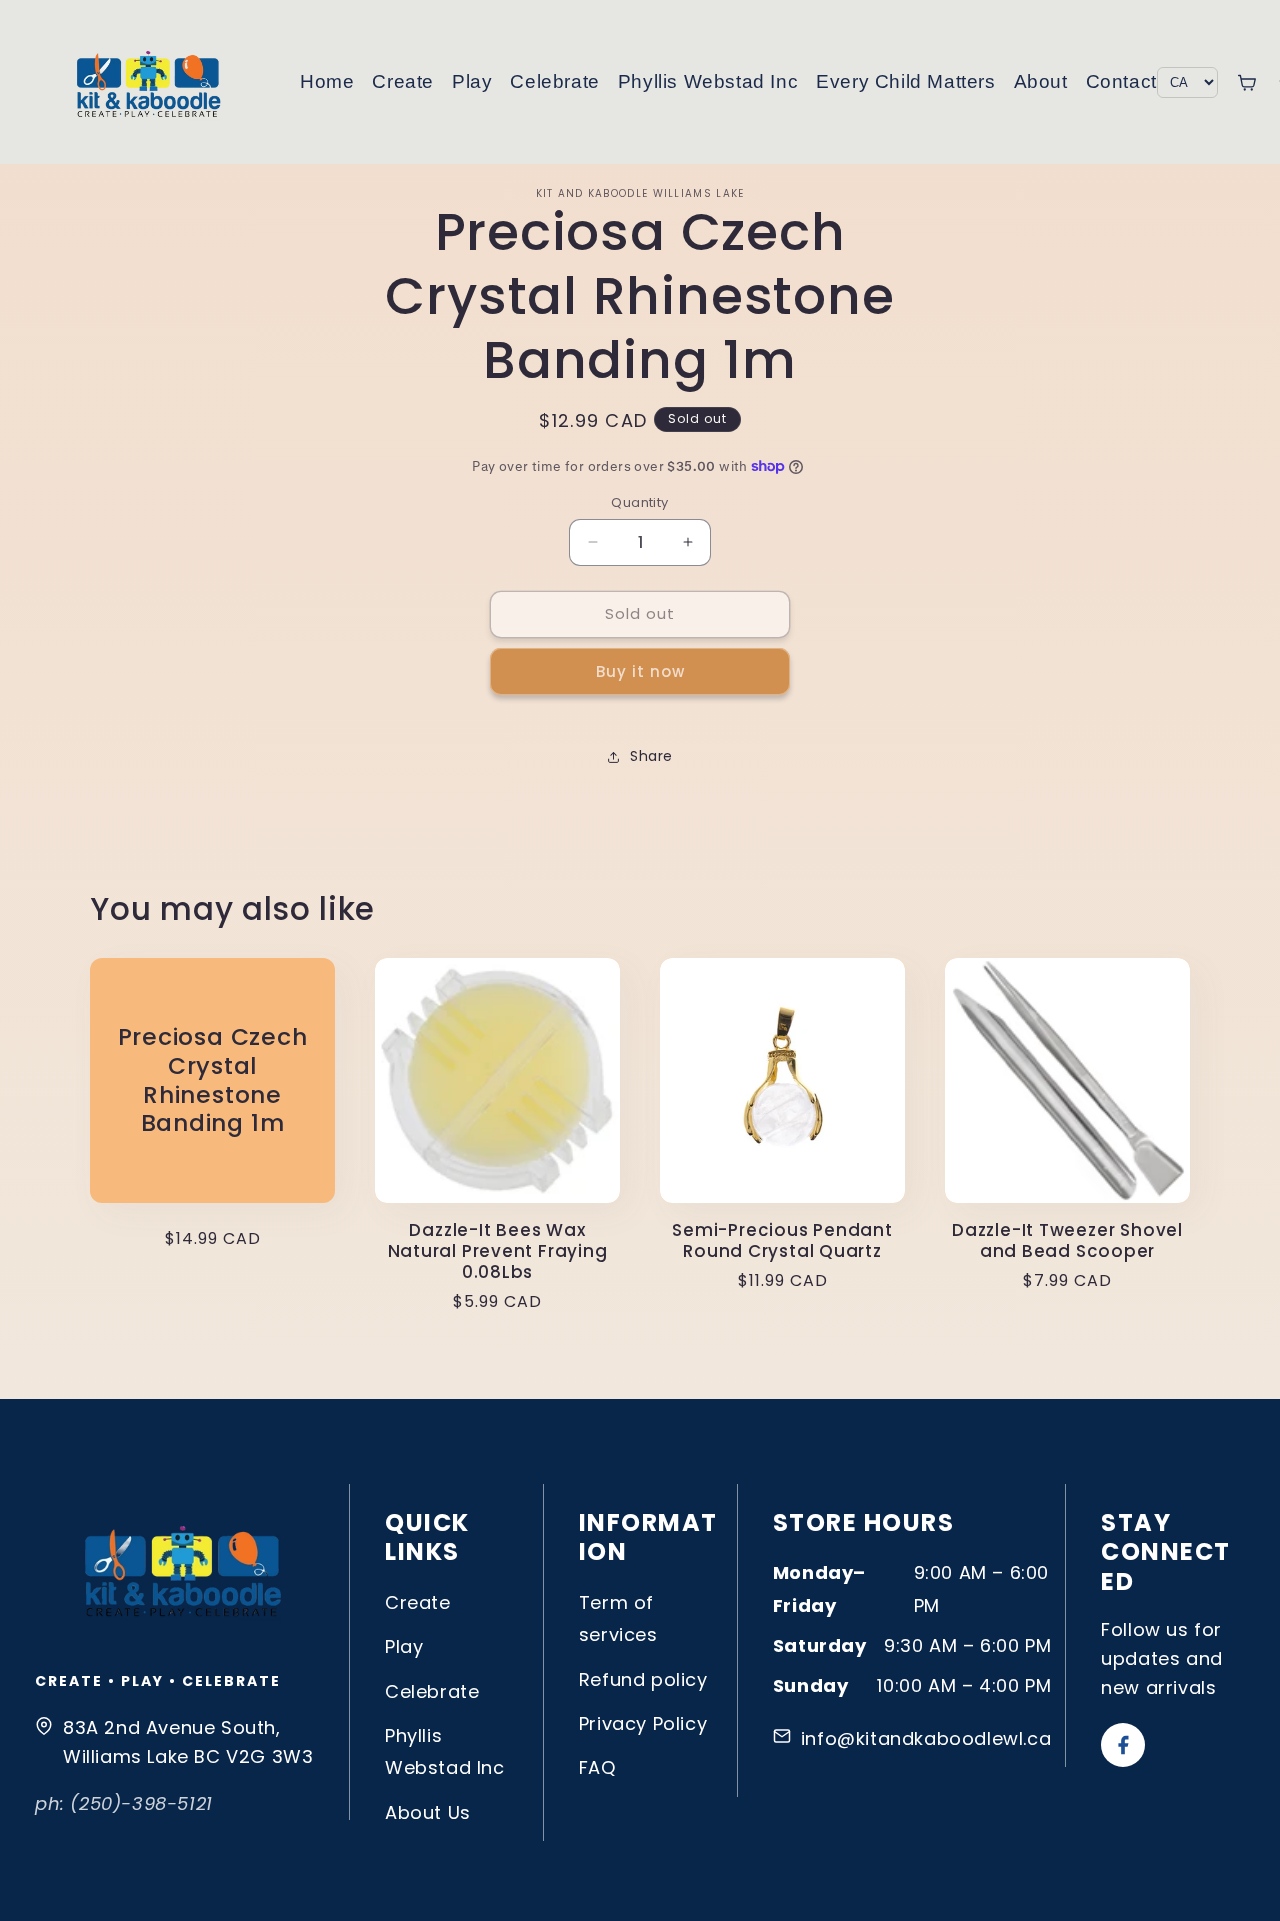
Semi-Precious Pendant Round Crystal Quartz (782, 1241)
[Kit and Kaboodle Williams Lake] (150, 82)
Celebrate (554, 81)
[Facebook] (1123, 1745)
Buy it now (640, 671)
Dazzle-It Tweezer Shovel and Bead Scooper (1067, 1241)
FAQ (597, 1767)
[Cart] (1246, 82)
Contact (1121, 81)
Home (327, 81)
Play (472, 81)
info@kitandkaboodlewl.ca (926, 1738)
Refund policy (643, 1679)
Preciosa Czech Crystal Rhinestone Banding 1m (213, 1080)
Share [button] (651, 756)
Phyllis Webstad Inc (708, 81)
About (1041, 81)
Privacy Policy (643, 1723)
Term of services (618, 1618)
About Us (428, 1812)
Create (403, 81)
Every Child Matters (905, 81)
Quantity (639, 502)
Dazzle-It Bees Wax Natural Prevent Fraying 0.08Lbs (498, 1251)
